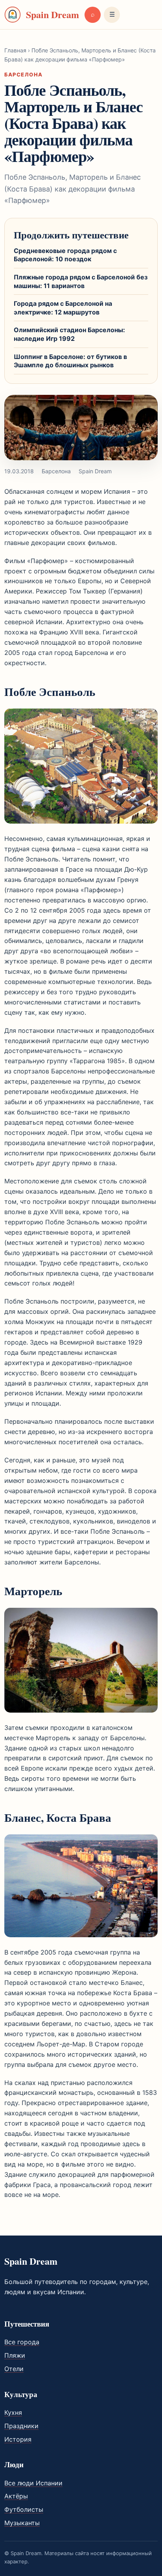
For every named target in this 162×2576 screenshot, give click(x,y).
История (18, 2439)
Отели (14, 2369)
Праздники (21, 2426)
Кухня (13, 2412)
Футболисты (24, 2509)
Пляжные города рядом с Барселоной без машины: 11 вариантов (81, 281)
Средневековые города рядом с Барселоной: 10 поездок (65, 255)
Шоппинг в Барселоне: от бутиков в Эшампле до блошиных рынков (70, 361)
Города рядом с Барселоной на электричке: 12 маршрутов (63, 308)
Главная (15, 50)
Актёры (16, 2496)
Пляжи (15, 2355)
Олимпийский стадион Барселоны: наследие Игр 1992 (69, 334)
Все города (22, 2342)
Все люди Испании (33, 2483)
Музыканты (22, 2523)
